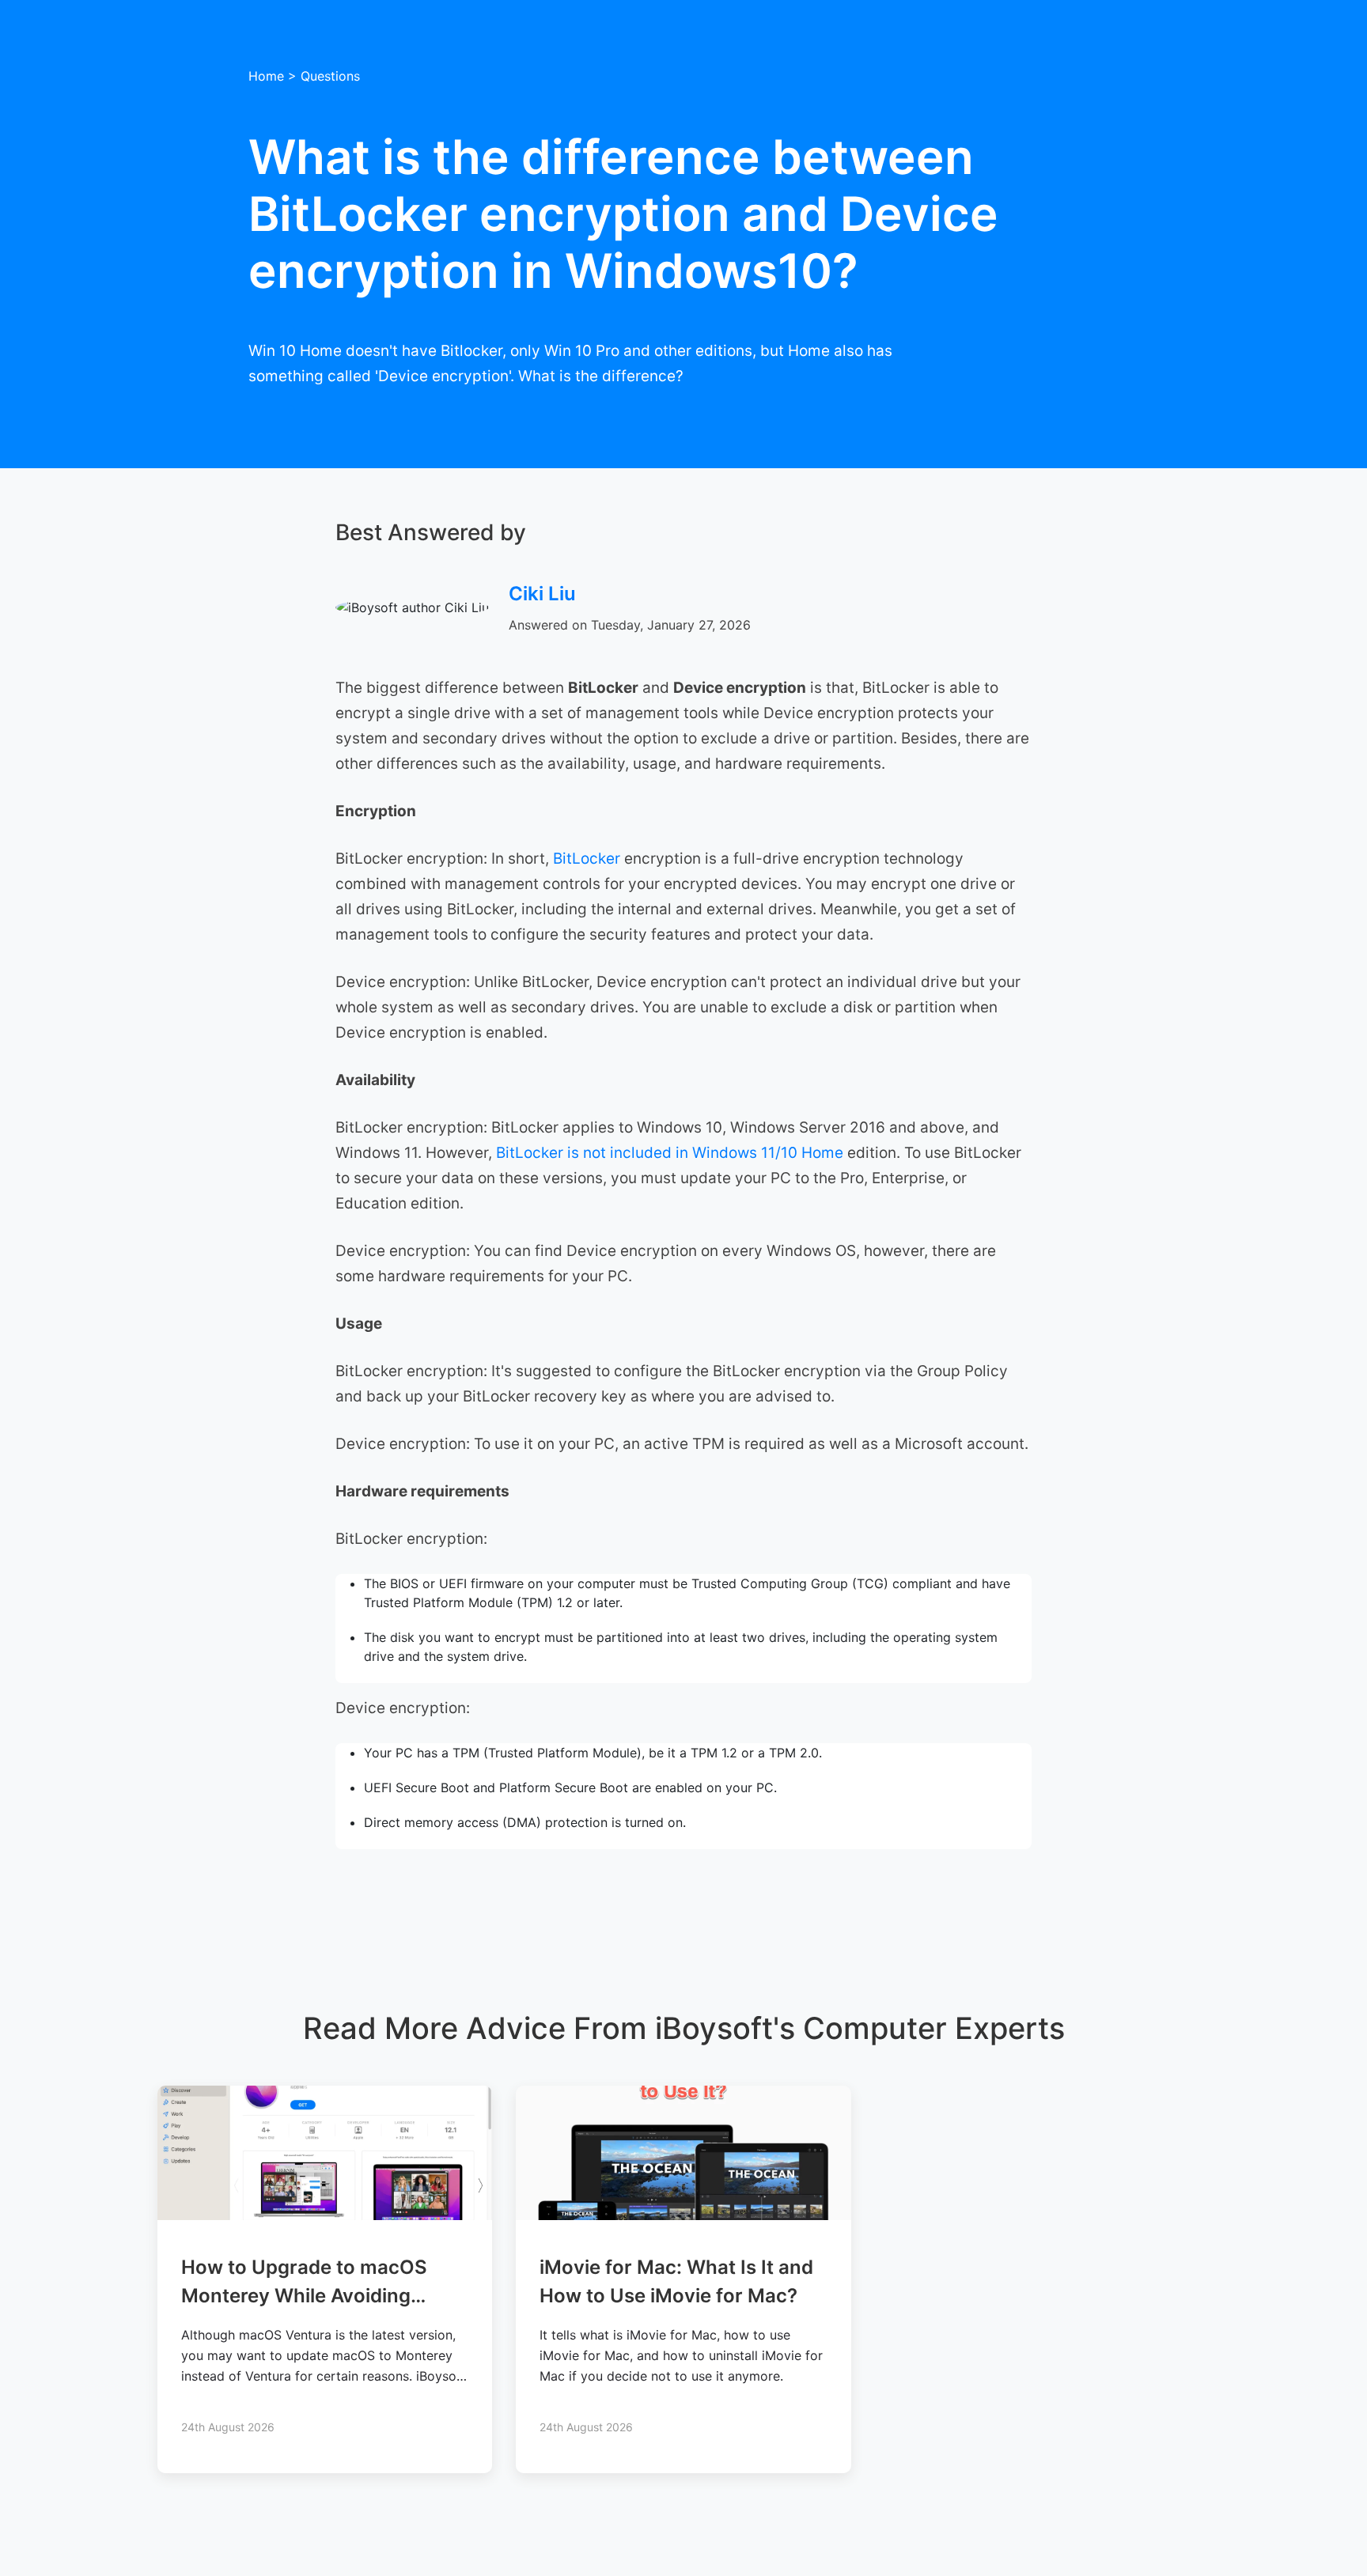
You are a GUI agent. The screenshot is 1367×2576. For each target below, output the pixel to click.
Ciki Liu (542, 594)
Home (266, 76)
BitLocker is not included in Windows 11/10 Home (670, 1153)
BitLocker (589, 859)
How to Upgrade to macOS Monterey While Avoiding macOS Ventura (304, 2296)
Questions (330, 76)
